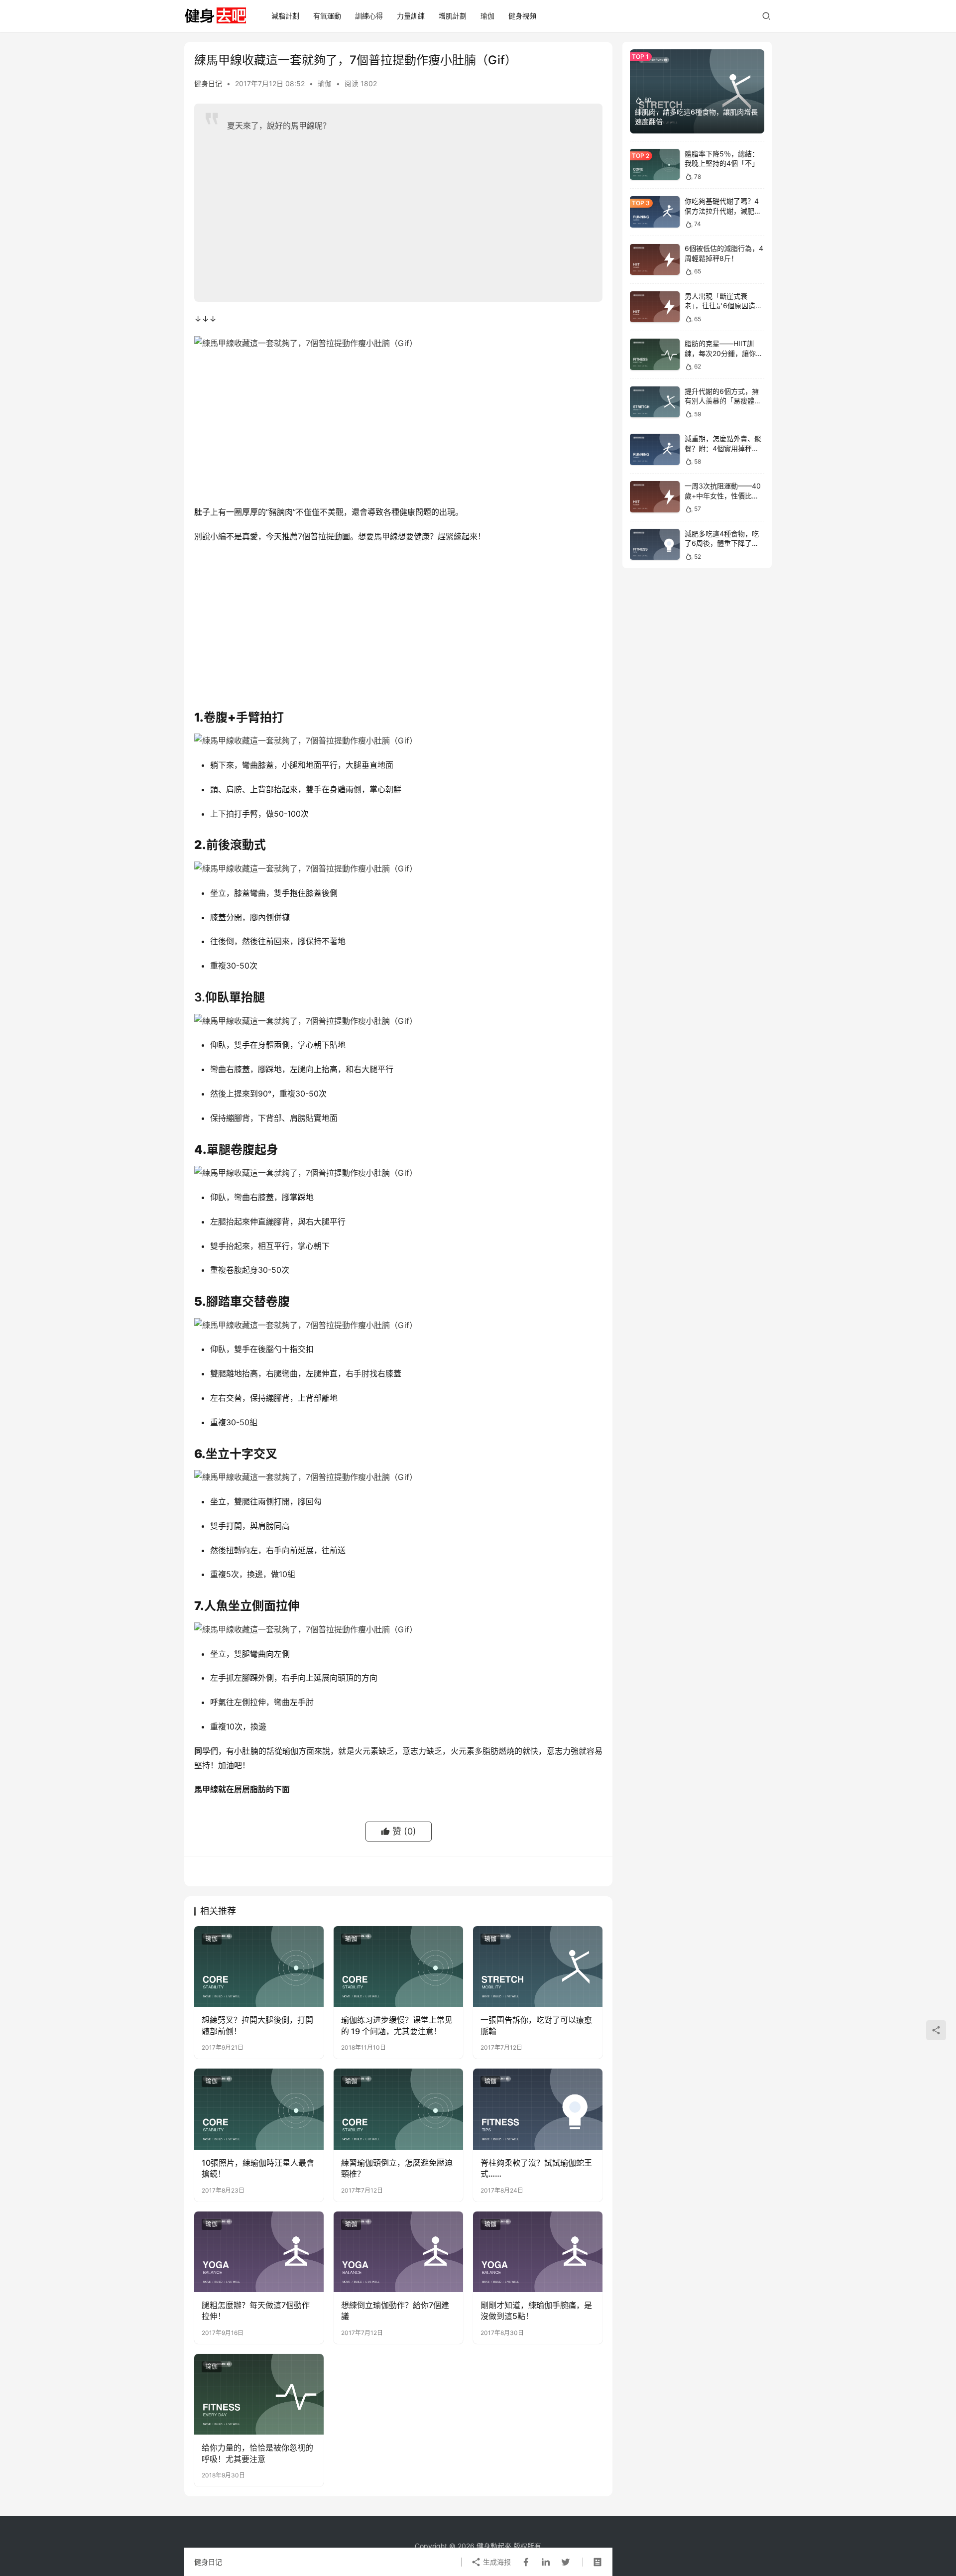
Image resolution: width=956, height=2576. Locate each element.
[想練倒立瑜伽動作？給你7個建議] (398, 2252)
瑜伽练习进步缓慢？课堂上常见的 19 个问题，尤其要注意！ (397, 2025)
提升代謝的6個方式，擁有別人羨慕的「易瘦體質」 (722, 401)
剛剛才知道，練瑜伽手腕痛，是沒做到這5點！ (536, 2311)
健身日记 (208, 83)
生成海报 (496, 2562)
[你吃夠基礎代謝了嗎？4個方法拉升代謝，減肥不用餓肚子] (655, 212)
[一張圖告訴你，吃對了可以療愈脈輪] (538, 1966)
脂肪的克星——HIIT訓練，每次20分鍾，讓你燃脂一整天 (724, 353)
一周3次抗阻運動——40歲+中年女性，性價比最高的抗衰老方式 (723, 495)
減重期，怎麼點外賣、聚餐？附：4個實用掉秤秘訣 (723, 448)
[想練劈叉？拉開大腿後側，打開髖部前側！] (259, 1966)
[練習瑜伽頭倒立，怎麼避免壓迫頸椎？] (398, 2109)
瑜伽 (487, 16)
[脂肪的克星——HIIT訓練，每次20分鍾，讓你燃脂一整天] (655, 354)
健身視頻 (522, 16)
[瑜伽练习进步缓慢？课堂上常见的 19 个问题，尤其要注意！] (398, 1966)
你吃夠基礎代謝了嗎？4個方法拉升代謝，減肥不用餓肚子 (723, 211)
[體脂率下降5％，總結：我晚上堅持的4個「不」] (655, 165)
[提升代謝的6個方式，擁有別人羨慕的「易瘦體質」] (655, 402)
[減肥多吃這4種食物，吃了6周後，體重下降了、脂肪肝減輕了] (655, 545)
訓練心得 (369, 16)
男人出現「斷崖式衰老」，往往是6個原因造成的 (723, 306)
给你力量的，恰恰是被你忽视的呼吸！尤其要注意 (257, 2453)
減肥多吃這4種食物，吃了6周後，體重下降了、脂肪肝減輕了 (722, 543)
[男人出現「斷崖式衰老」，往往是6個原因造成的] (655, 307)
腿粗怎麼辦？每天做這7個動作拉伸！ (256, 2311)
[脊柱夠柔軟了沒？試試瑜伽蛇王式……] (538, 2109)
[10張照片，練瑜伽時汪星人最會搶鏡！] (259, 2109)
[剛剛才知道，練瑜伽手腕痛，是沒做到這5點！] (538, 2252)
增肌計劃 (453, 16)
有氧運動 (327, 16)
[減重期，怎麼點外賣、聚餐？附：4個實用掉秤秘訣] (655, 449)
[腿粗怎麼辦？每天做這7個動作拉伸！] (259, 2252)
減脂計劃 (285, 16)
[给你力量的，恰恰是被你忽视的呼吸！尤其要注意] (259, 2394)
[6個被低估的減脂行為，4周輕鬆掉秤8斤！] (655, 260)
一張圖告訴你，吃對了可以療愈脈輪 (536, 2025)
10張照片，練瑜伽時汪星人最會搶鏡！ (258, 2168)
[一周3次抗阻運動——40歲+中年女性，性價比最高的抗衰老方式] (655, 497)
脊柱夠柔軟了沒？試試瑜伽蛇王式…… (536, 2168)
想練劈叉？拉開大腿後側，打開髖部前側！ (257, 2025)
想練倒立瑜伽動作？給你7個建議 (395, 2311)
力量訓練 (411, 16)
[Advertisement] (407, 212)
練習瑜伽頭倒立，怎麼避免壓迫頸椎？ (397, 2168)
